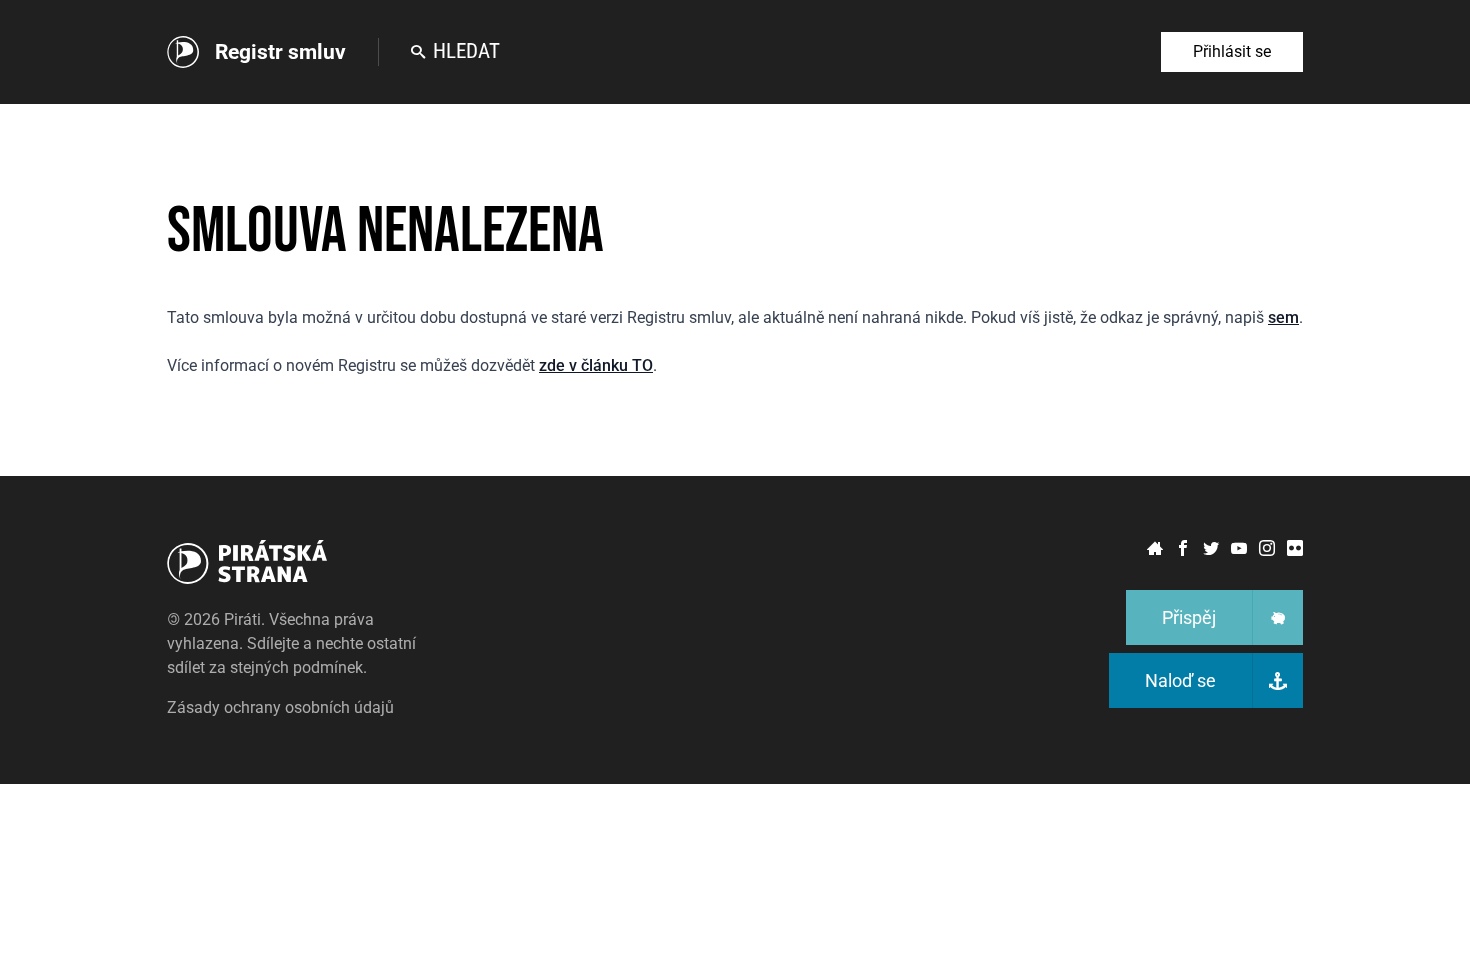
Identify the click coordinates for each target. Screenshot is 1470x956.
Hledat (466, 51)
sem (1283, 317)
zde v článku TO (596, 365)
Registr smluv (280, 52)
